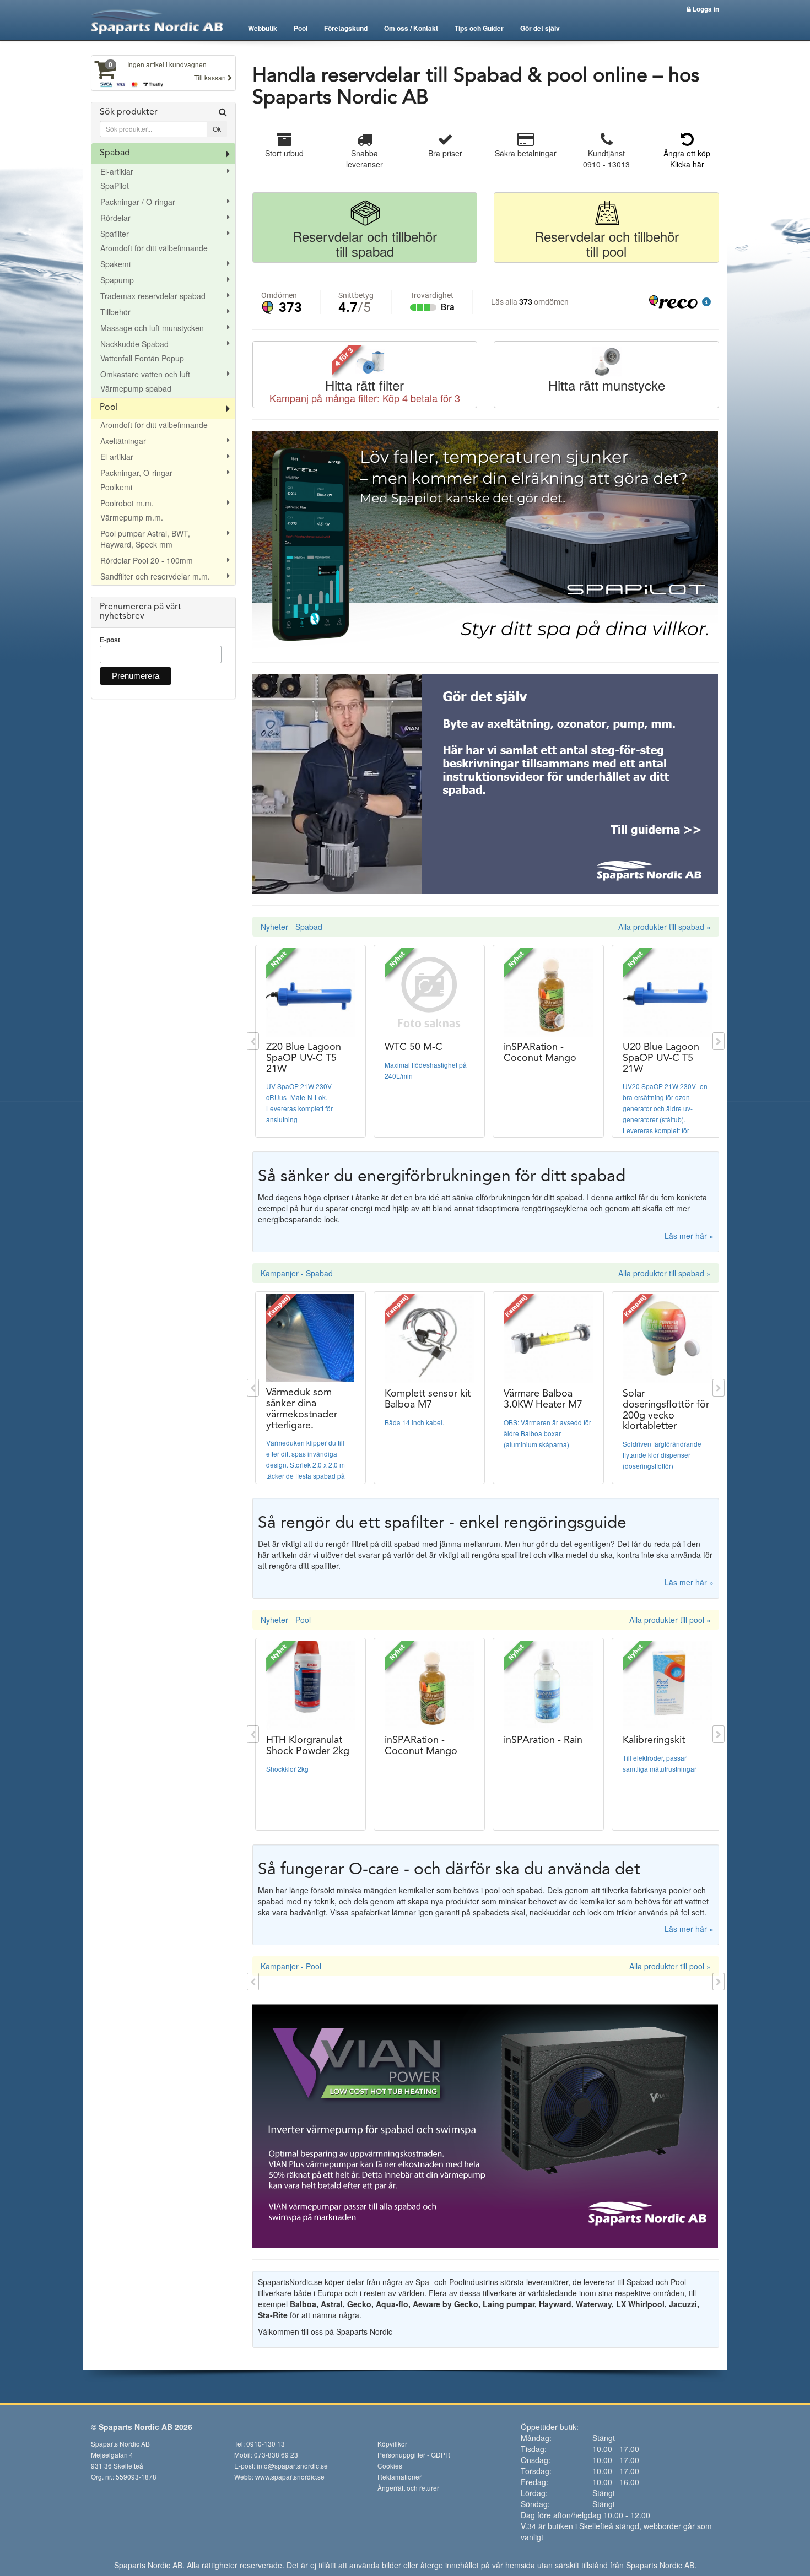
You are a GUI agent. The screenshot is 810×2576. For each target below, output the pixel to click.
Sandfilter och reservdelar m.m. (155, 576)
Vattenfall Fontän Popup (142, 358)
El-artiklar (117, 171)
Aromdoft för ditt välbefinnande (154, 248)
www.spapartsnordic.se (290, 2477)
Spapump (117, 280)
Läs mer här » (689, 1236)
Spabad (115, 153)
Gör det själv (540, 28)
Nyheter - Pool (286, 1620)
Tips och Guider (479, 28)
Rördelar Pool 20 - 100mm (147, 560)
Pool (301, 28)
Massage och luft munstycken (152, 328)
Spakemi (115, 264)
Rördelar (115, 218)
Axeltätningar (123, 441)
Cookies (390, 2466)
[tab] (163, 123)
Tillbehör (115, 312)
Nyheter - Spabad (291, 927)
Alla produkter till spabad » (665, 927)
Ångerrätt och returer (408, 2488)
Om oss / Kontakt (411, 28)
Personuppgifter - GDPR (414, 2455)
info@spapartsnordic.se (292, 2466)
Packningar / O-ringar (138, 202)
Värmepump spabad (136, 388)
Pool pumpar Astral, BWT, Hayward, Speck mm (145, 539)
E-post (110, 640)
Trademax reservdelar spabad (153, 296)
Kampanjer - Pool (291, 1966)
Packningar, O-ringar (136, 473)
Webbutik (263, 28)
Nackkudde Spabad (134, 344)
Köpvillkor (392, 2444)
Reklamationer (399, 2477)
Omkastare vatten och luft (145, 374)
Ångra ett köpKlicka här (687, 159)
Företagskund (346, 28)
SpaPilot (115, 186)
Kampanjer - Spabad (297, 1273)
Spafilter (115, 234)
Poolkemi (116, 487)
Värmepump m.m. (132, 517)
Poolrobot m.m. (127, 503)
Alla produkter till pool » (670, 1620)
